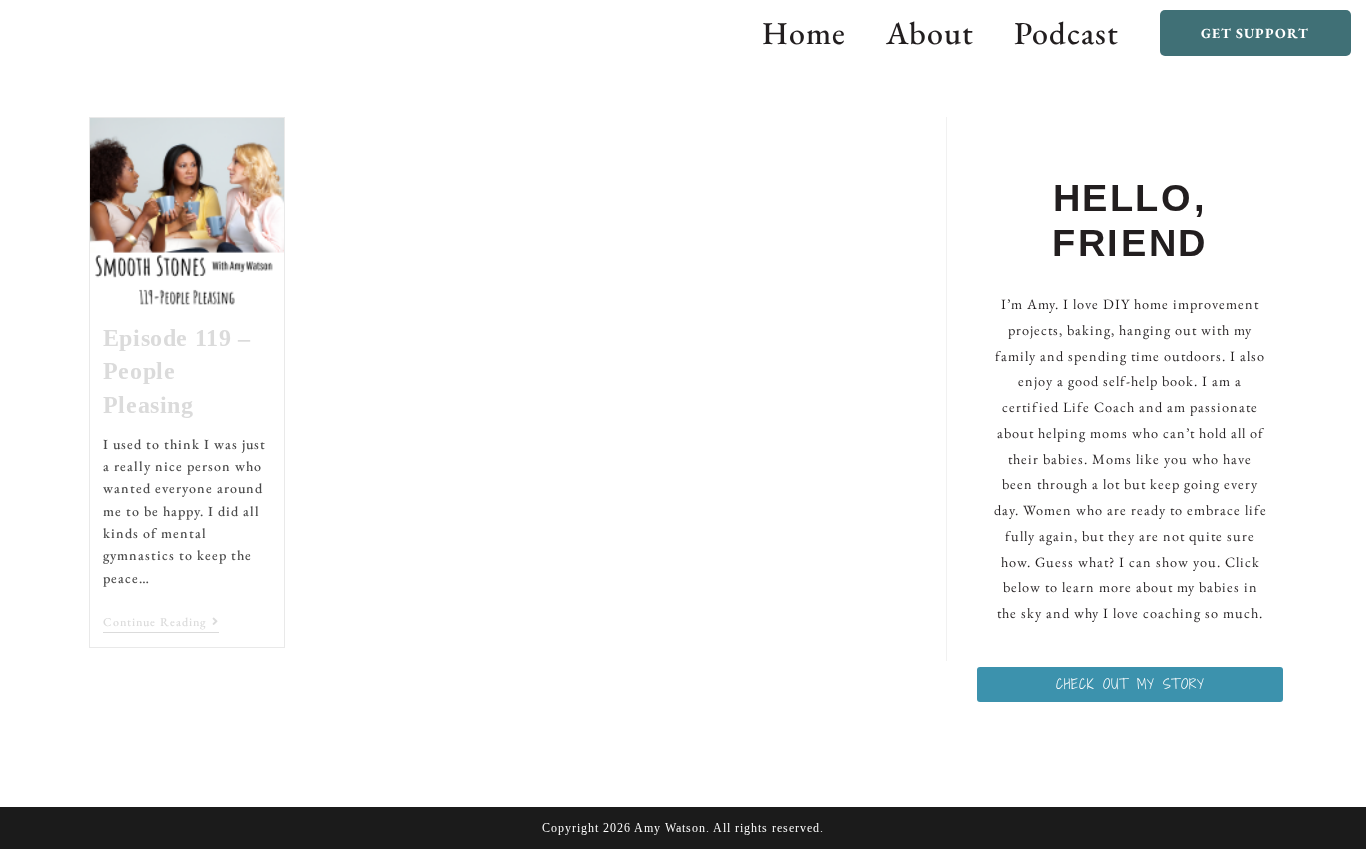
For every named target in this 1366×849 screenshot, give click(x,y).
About (930, 33)
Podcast (1066, 33)
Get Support (1255, 33)
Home (804, 33)
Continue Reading (161, 622)
